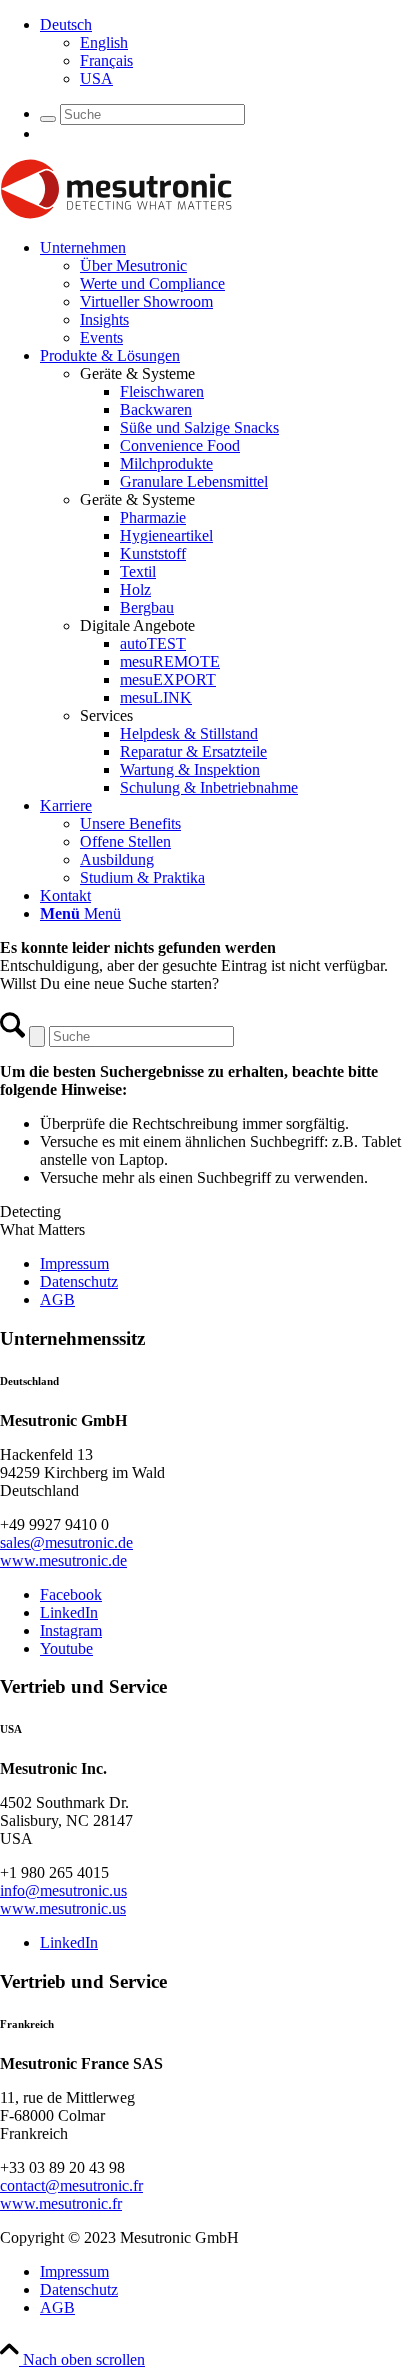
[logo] (116, 213)
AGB (57, 1299)
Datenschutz (79, 1281)
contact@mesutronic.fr (71, 2185)
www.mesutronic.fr (61, 2203)
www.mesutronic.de (63, 1560)
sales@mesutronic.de (66, 1542)
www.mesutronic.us (63, 1908)
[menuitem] (226, 52)
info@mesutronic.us (63, 1890)
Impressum (74, 1263)
